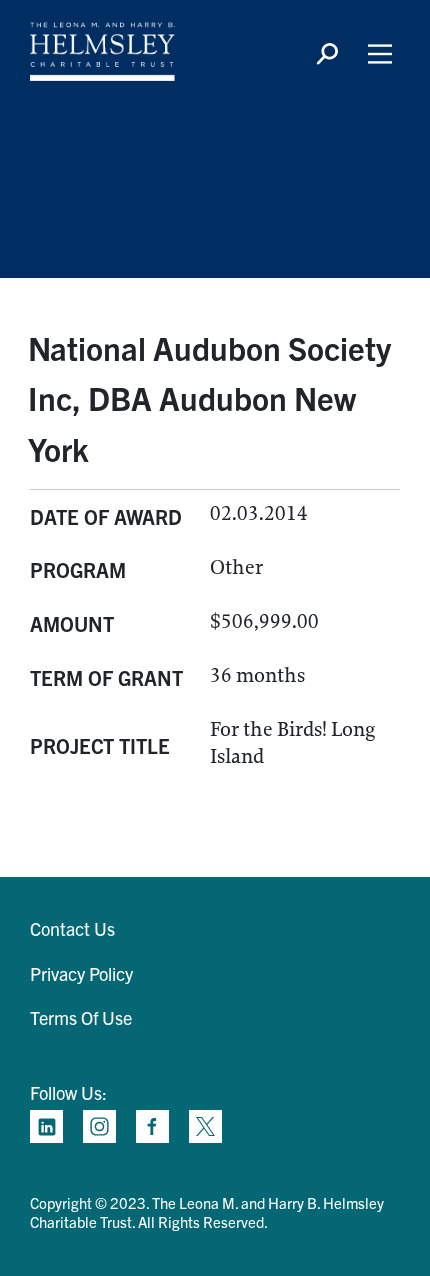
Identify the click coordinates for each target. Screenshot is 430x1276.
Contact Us (72, 928)
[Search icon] (327, 54)
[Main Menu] (380, 54)
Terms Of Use (81, 1017)
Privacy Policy (81, 973)
